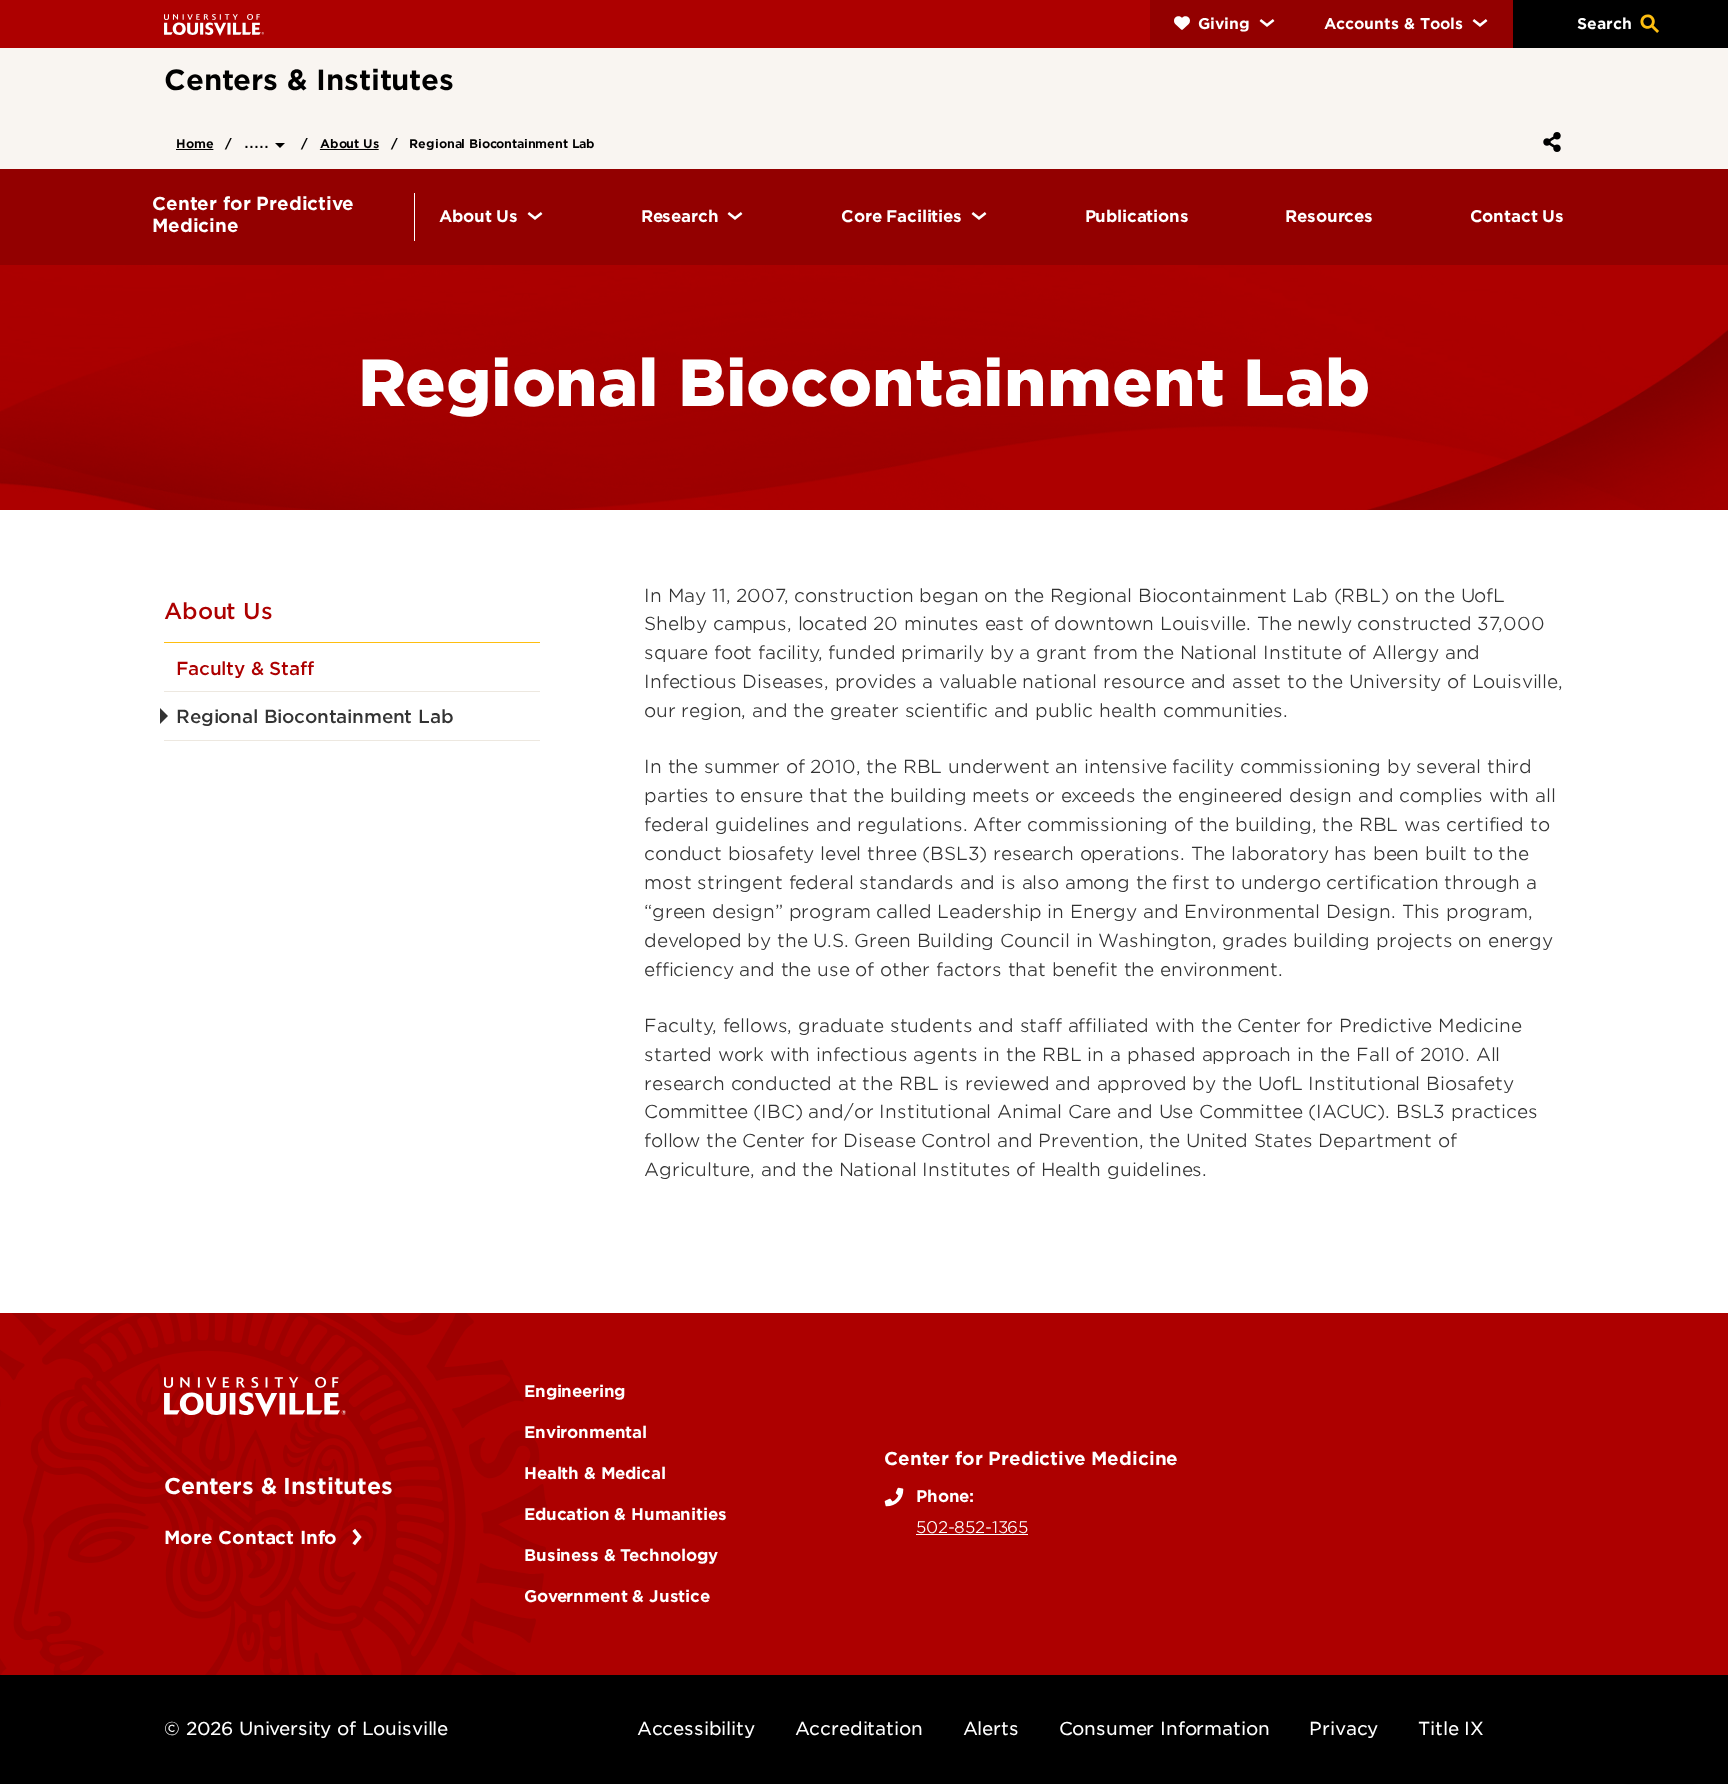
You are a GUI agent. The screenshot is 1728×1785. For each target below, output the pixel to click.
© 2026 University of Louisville (306, 1728)
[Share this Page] (1548, 142)
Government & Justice (617, 1596)
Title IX (1451, 1728)
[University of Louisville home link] (214, 23)
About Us (349, 143)
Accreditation (859, 1728)
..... (259, 141)
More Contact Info (253, 1537)
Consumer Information (1164, 1728)
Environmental (585, 1432)
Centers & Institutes (278, 1486)
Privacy (1343, 1728)
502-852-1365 (972, 1527)
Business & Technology (621, 1555)
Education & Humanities (625, 1514)
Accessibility (696, 1728)
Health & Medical (594, 1473)
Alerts (991, 1728)
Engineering (574, 1391)
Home (194, 143)
